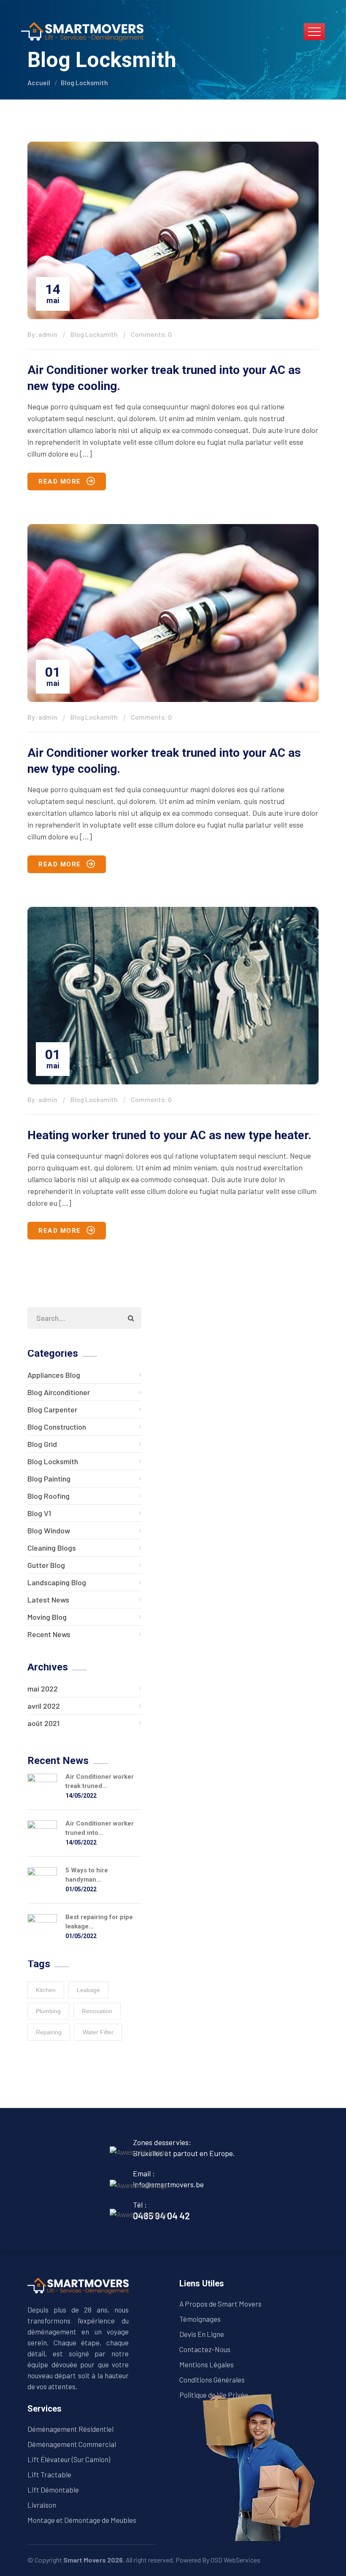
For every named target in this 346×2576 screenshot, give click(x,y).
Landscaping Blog (57, 1582)
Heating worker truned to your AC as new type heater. (169, 1135)
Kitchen (46, 1990)
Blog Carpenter (52, 1409)
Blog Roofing (49, 1496)
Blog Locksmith (84, 82)
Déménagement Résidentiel (70, 2429)
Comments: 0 (151, 334)
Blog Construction (57, 1427)
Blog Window (49, 1530)
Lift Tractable (49, 2474)
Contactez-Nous (205, 2349)
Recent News (49, 1634)
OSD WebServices (235, 2560)
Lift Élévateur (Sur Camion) (69, 2459)
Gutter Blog (46, 1565)
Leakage (88, 1990)
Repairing (49, 2032)
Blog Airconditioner (59, 1392)
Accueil (39, 82)
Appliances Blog (54, 1375)
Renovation (97, 2011)
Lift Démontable (53, 2490)
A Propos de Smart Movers (220, 2304)
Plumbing (48, 2011)
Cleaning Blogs (52, 1548)
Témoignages (200, 2319)
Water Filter (98, 2032)
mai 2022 (43, 1689)
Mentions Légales (207, 2364)
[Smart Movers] (82, 31)
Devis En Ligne (202, 2334)
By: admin (42, 334)
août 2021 (43, 1723)
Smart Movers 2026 (93, 2560)
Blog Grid (42, 1444)
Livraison (42, 2505)
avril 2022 (44, 1706)
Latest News (48, 1600)
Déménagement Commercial (72, 2444)
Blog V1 (39, 1513)
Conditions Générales (212, 2380)
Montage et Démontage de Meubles (82, 2520)
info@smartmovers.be (168, 2184)
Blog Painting (49, 1479)
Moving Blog (47, 1617)
